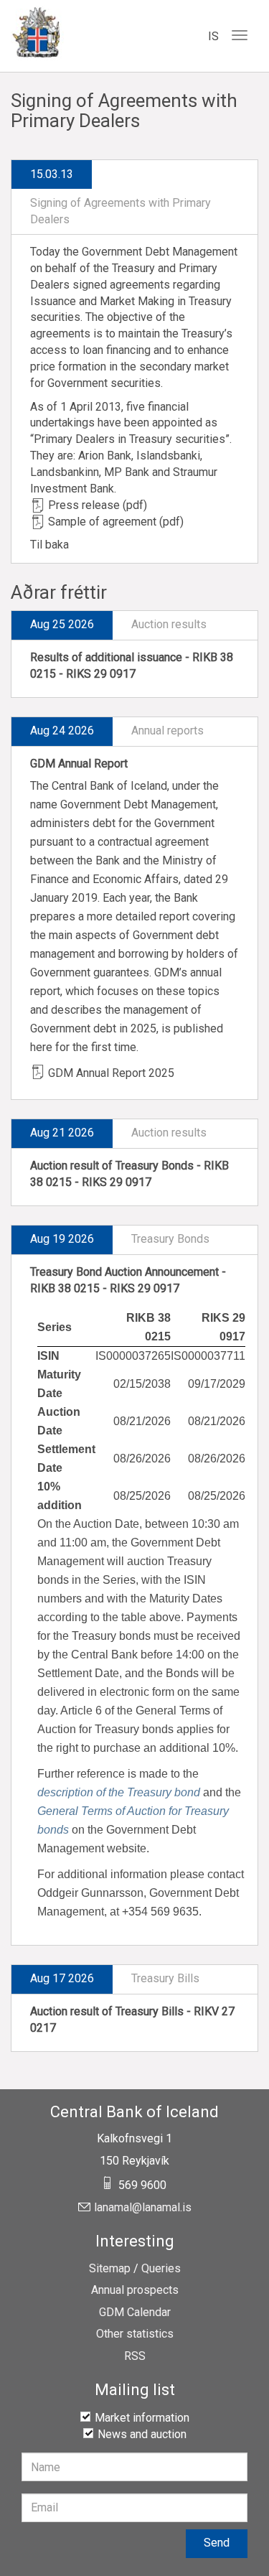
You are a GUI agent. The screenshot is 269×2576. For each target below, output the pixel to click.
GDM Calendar (135, 2313)
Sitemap (110, 2269)
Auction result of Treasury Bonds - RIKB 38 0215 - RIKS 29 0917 (129, 1174)
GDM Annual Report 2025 (111, 1073)
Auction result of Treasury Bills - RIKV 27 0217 (132, 2020)
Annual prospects (135, 2290)
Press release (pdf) (98, 505)
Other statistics (135, 2334)
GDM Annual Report (79, 764)
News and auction (142, 2434)
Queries (161, 2269)
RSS (135, 2356)
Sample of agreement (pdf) (116, 522)
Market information (142, 2418)
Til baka (49, 545)
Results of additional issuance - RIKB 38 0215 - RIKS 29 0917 (132, 666)
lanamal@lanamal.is (143, 2208)
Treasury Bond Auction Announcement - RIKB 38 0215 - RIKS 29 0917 (128, 1280)
